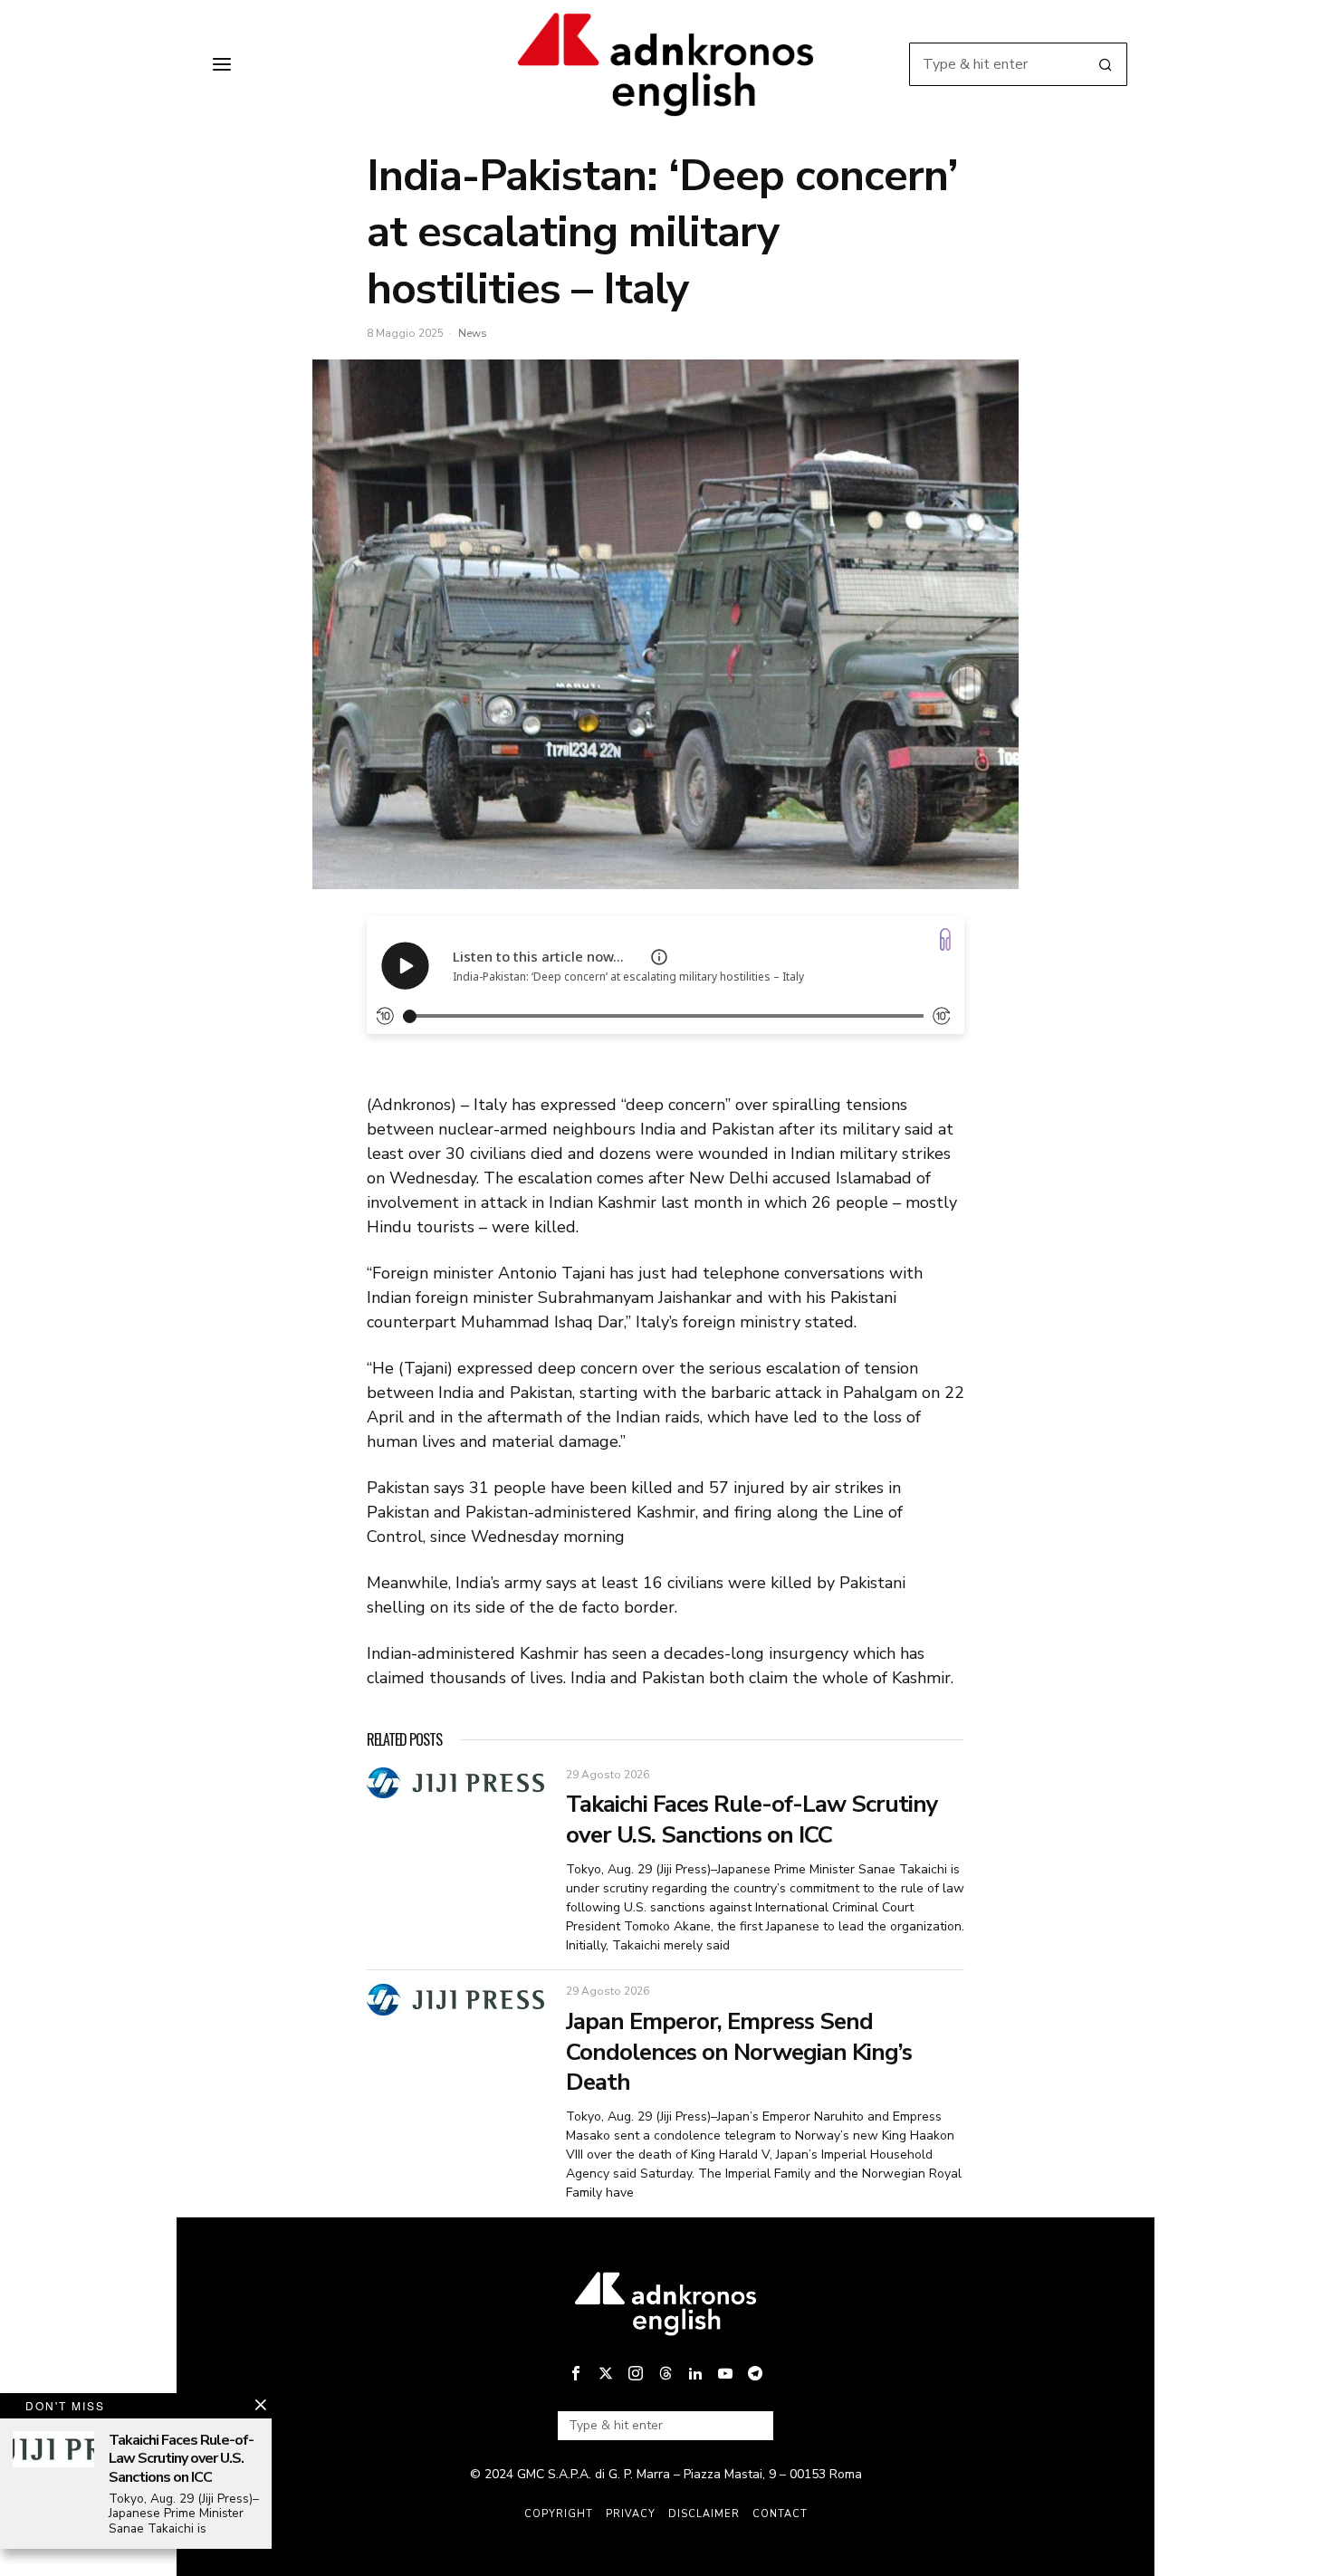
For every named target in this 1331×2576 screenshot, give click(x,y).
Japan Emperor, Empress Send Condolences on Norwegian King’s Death (739, 2052)
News (473, 333)
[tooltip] (576, 2373)
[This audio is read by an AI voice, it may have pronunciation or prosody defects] (659, 957)
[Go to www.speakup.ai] (945, 939)
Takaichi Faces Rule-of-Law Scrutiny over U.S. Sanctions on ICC (752, 1820)
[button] (1106, 64)
